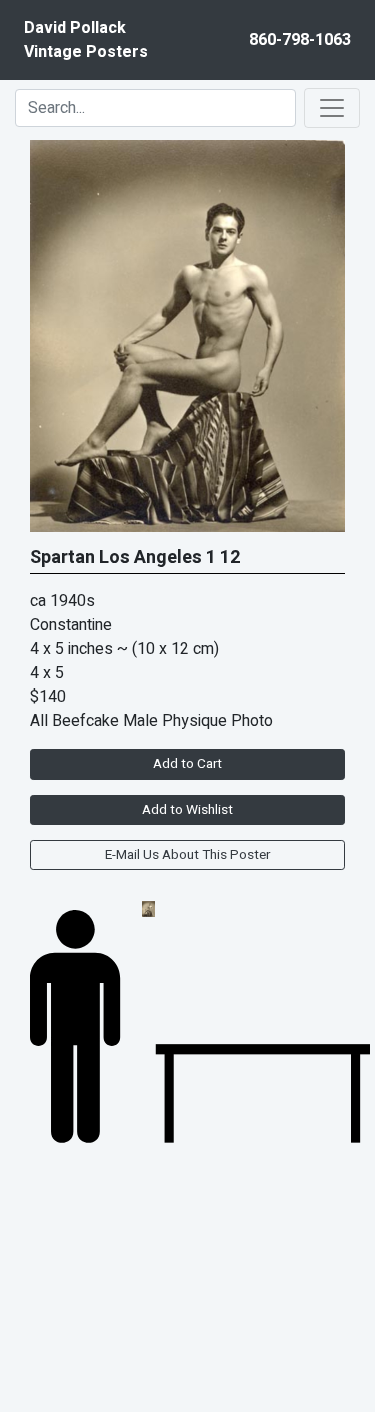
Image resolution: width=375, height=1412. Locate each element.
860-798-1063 (300, 40)
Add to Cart (187, 764)
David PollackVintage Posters (86, 40)
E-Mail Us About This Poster (187, 855)
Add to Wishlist (187, 810)
